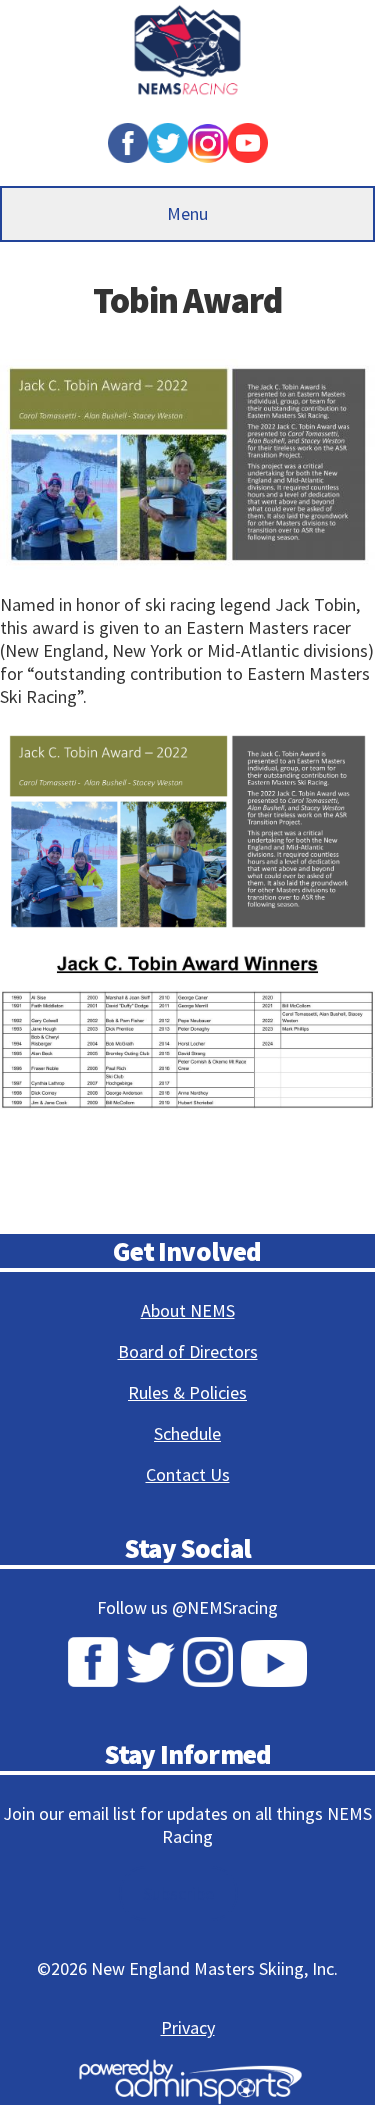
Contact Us (188, 1474)
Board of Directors (188, 1351)
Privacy (188, 2027)
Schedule (187, 1433)
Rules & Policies (187, 1392)
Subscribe (178, 1893)
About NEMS (188, 1310)
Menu (187, 213)
